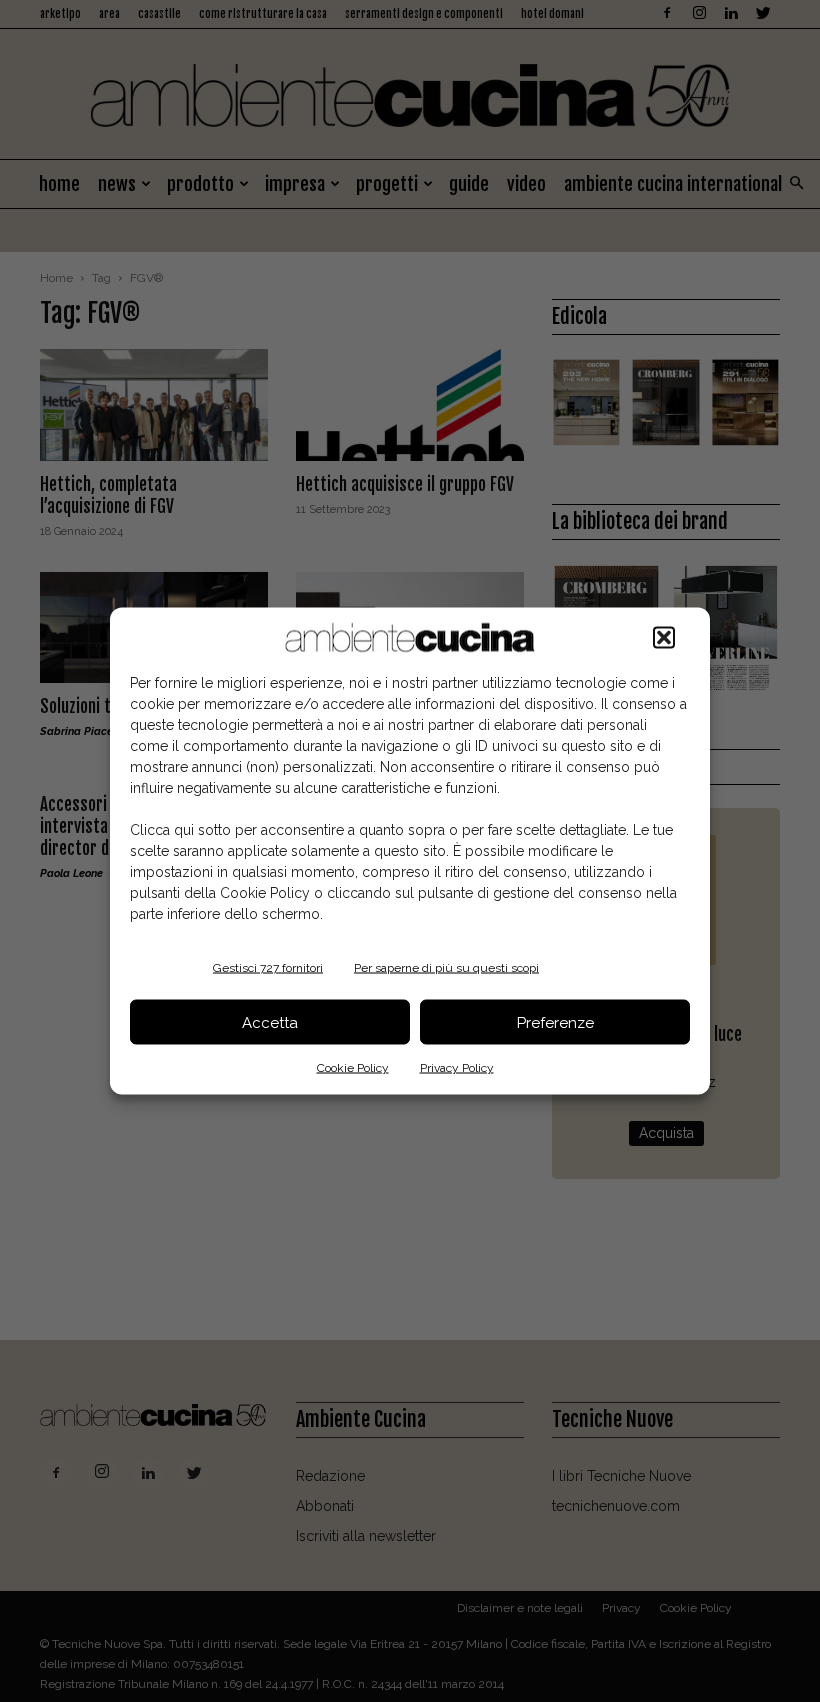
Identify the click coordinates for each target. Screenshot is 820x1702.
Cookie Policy (353, 1068)
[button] (664, 638)
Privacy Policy (457, 1068)
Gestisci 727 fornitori (268, 968)
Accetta (270, 1022)
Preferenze (555, 1022)
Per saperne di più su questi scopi (446, 968)
